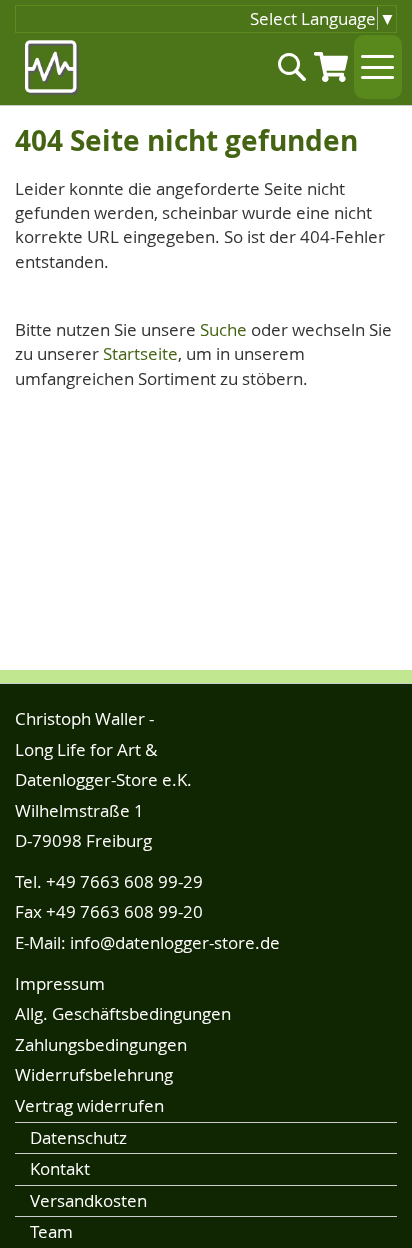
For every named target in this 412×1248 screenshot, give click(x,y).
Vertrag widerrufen (89, 1105)
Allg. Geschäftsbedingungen (123, 1013)
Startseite (140, 353)
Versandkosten (88, 1200)
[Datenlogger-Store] (52, 67)
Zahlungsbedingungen (101, 1044)
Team (51, 1231)
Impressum (60, 983)
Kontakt (60, 1168)
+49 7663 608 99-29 (124, 881)
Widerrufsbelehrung (94, 1074)
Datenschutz (78, 1137)
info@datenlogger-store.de (175, 942)
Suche (223, 329)
